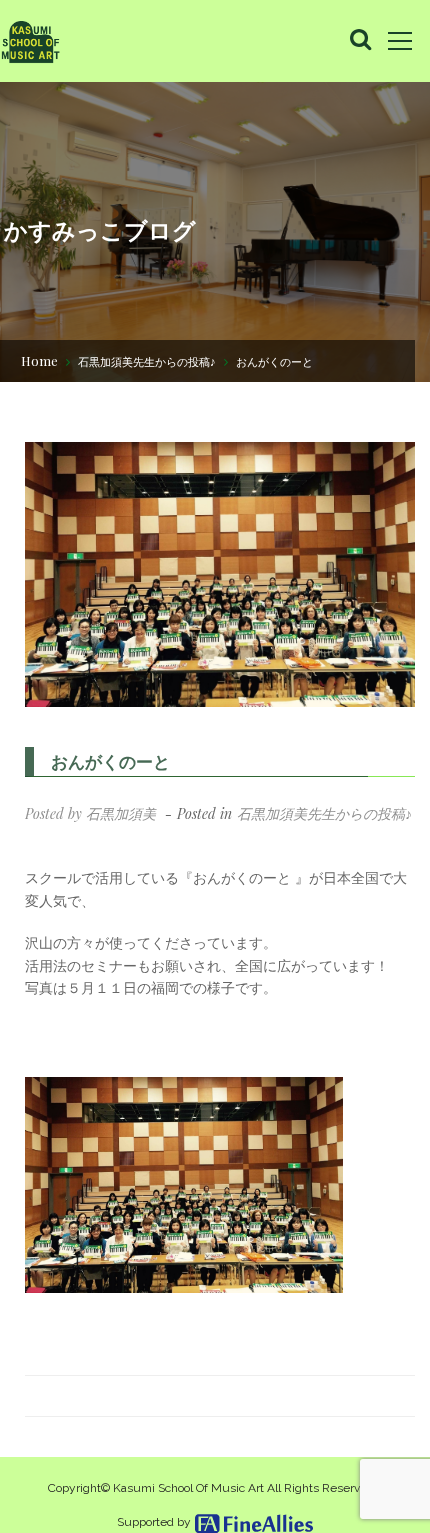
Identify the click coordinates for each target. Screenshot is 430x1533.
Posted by (90, 813)
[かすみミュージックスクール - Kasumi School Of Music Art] (30, 41)
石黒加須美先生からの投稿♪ (147, 361)
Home (39, 360)
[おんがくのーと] (220, 574)
